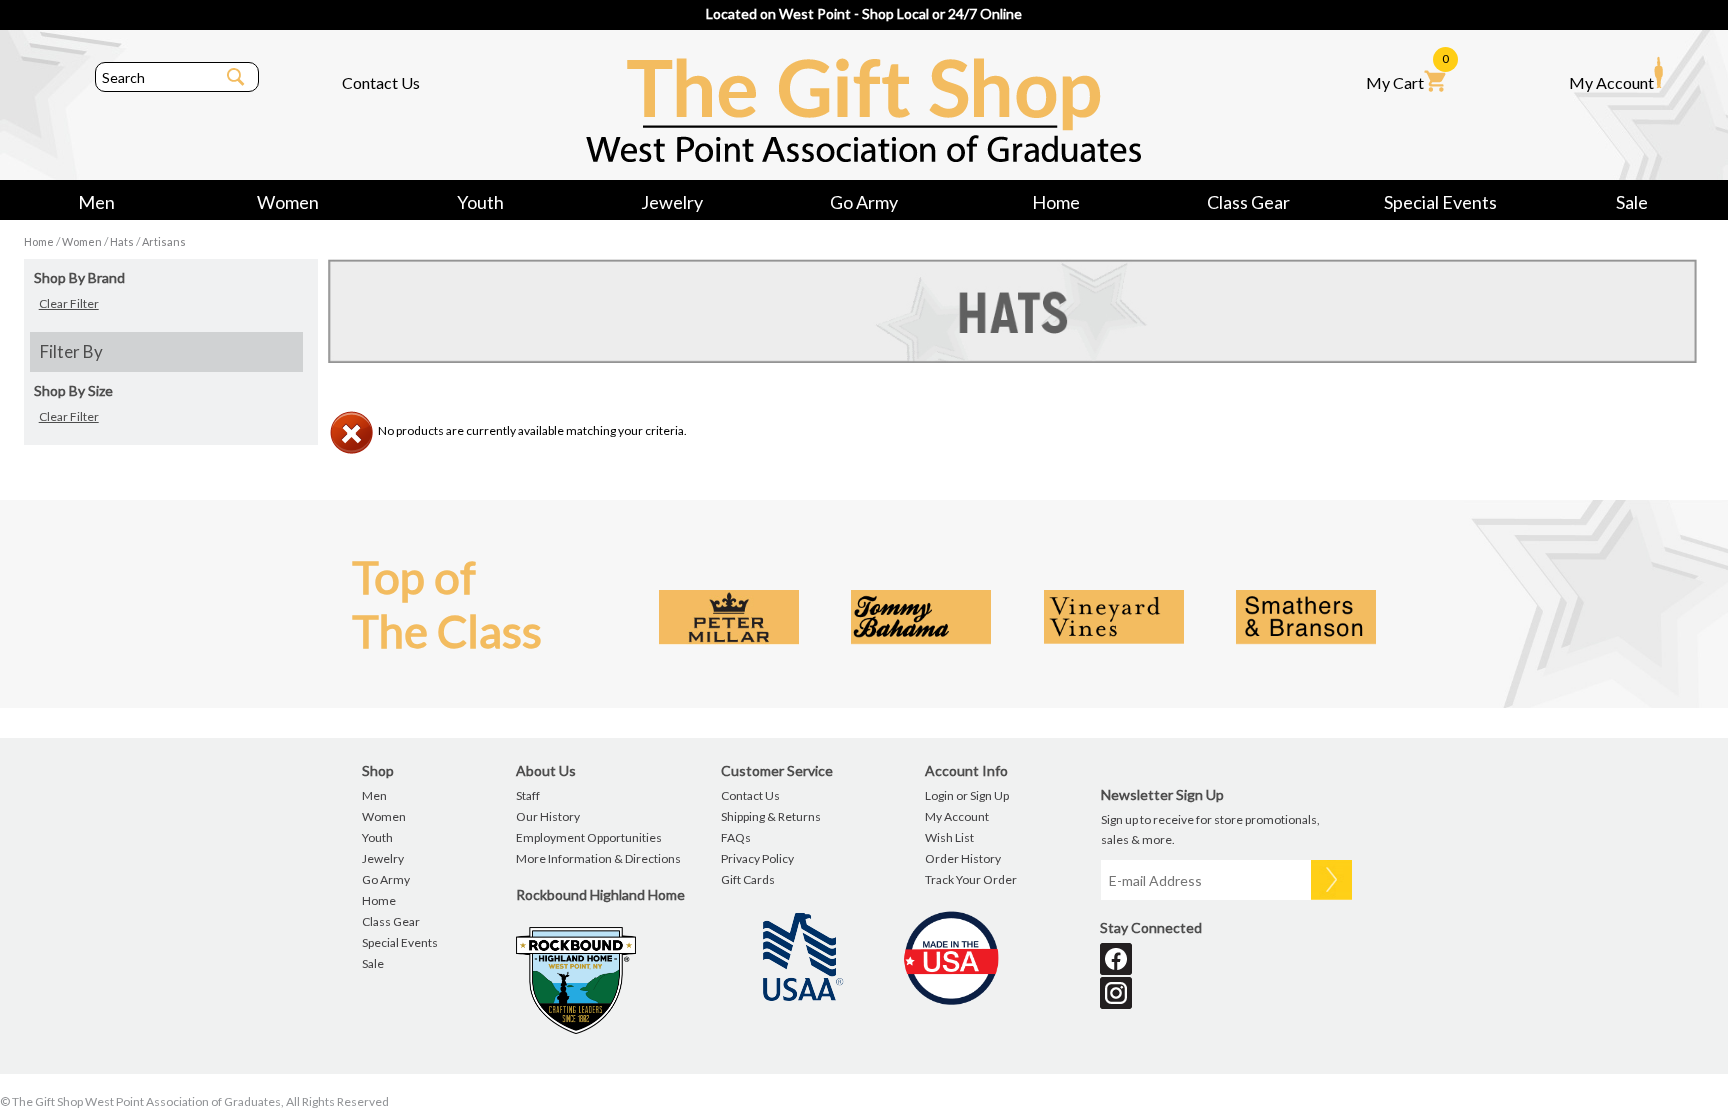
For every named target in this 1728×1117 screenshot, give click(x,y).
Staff (528, 795)
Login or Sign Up (967, 795)
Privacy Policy (757, 858)
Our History (548, 816)
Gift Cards (748, 879)
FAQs (736, 837)
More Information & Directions (598, 858)
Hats (122, 241)
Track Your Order (971, 879)
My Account (1611, 82)
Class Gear (1248, 202)
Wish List (949, 837)
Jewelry (672, 202)
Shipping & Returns (771, 816)
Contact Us (381, 82)
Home (1056, 202)
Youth (480, 202)
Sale (1632, 202)
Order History (963, 858)
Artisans (164, 241)
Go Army (864, 202)
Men (96, 202)
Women (288, 202)
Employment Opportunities (589, 837)
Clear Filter (69, 303)
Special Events (1440, 202)
